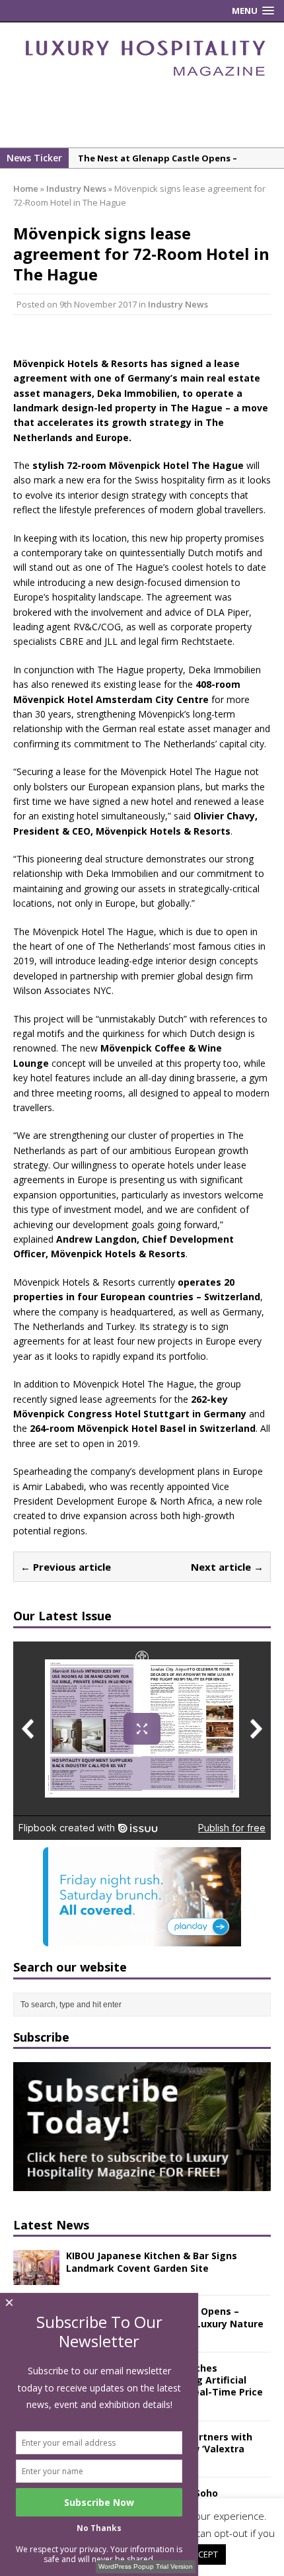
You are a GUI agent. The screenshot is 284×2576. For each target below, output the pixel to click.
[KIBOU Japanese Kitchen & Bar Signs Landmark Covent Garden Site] (36, 2277)
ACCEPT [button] (203, 2554)
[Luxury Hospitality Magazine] (145, 80)
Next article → (227, 1567)
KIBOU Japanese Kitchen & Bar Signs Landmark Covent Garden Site (152, 2262)
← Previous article (66, 1567)
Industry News (178, 304)
